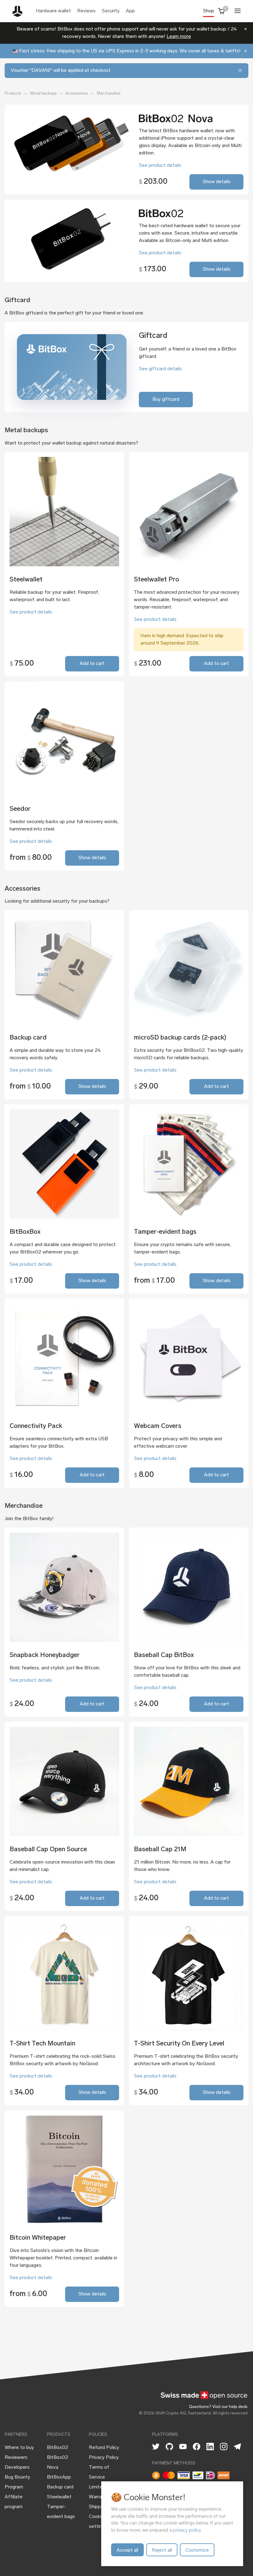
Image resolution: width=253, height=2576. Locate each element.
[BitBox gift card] (72, 367)
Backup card (60, 2487)
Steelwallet (59, 2497)
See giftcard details (160, 369)
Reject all (162, 2550)
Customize (197, 2550)
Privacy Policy (104, 2458)
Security (111, 11)
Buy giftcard (166, 400)
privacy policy (187, 2530)
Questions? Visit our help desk (218, 2407)
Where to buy (19, 2448)
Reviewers (16, 2458)
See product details (160, 166)
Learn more (179, 37)
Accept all (127, 2550)
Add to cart (92, 664)
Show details (217, 182)
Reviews (86, 11)
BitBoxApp (59, 2477)
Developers (17, 2467)
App (130, 11)
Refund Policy (104, 2448)
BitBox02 (58, 2448)
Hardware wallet (53, 11)
